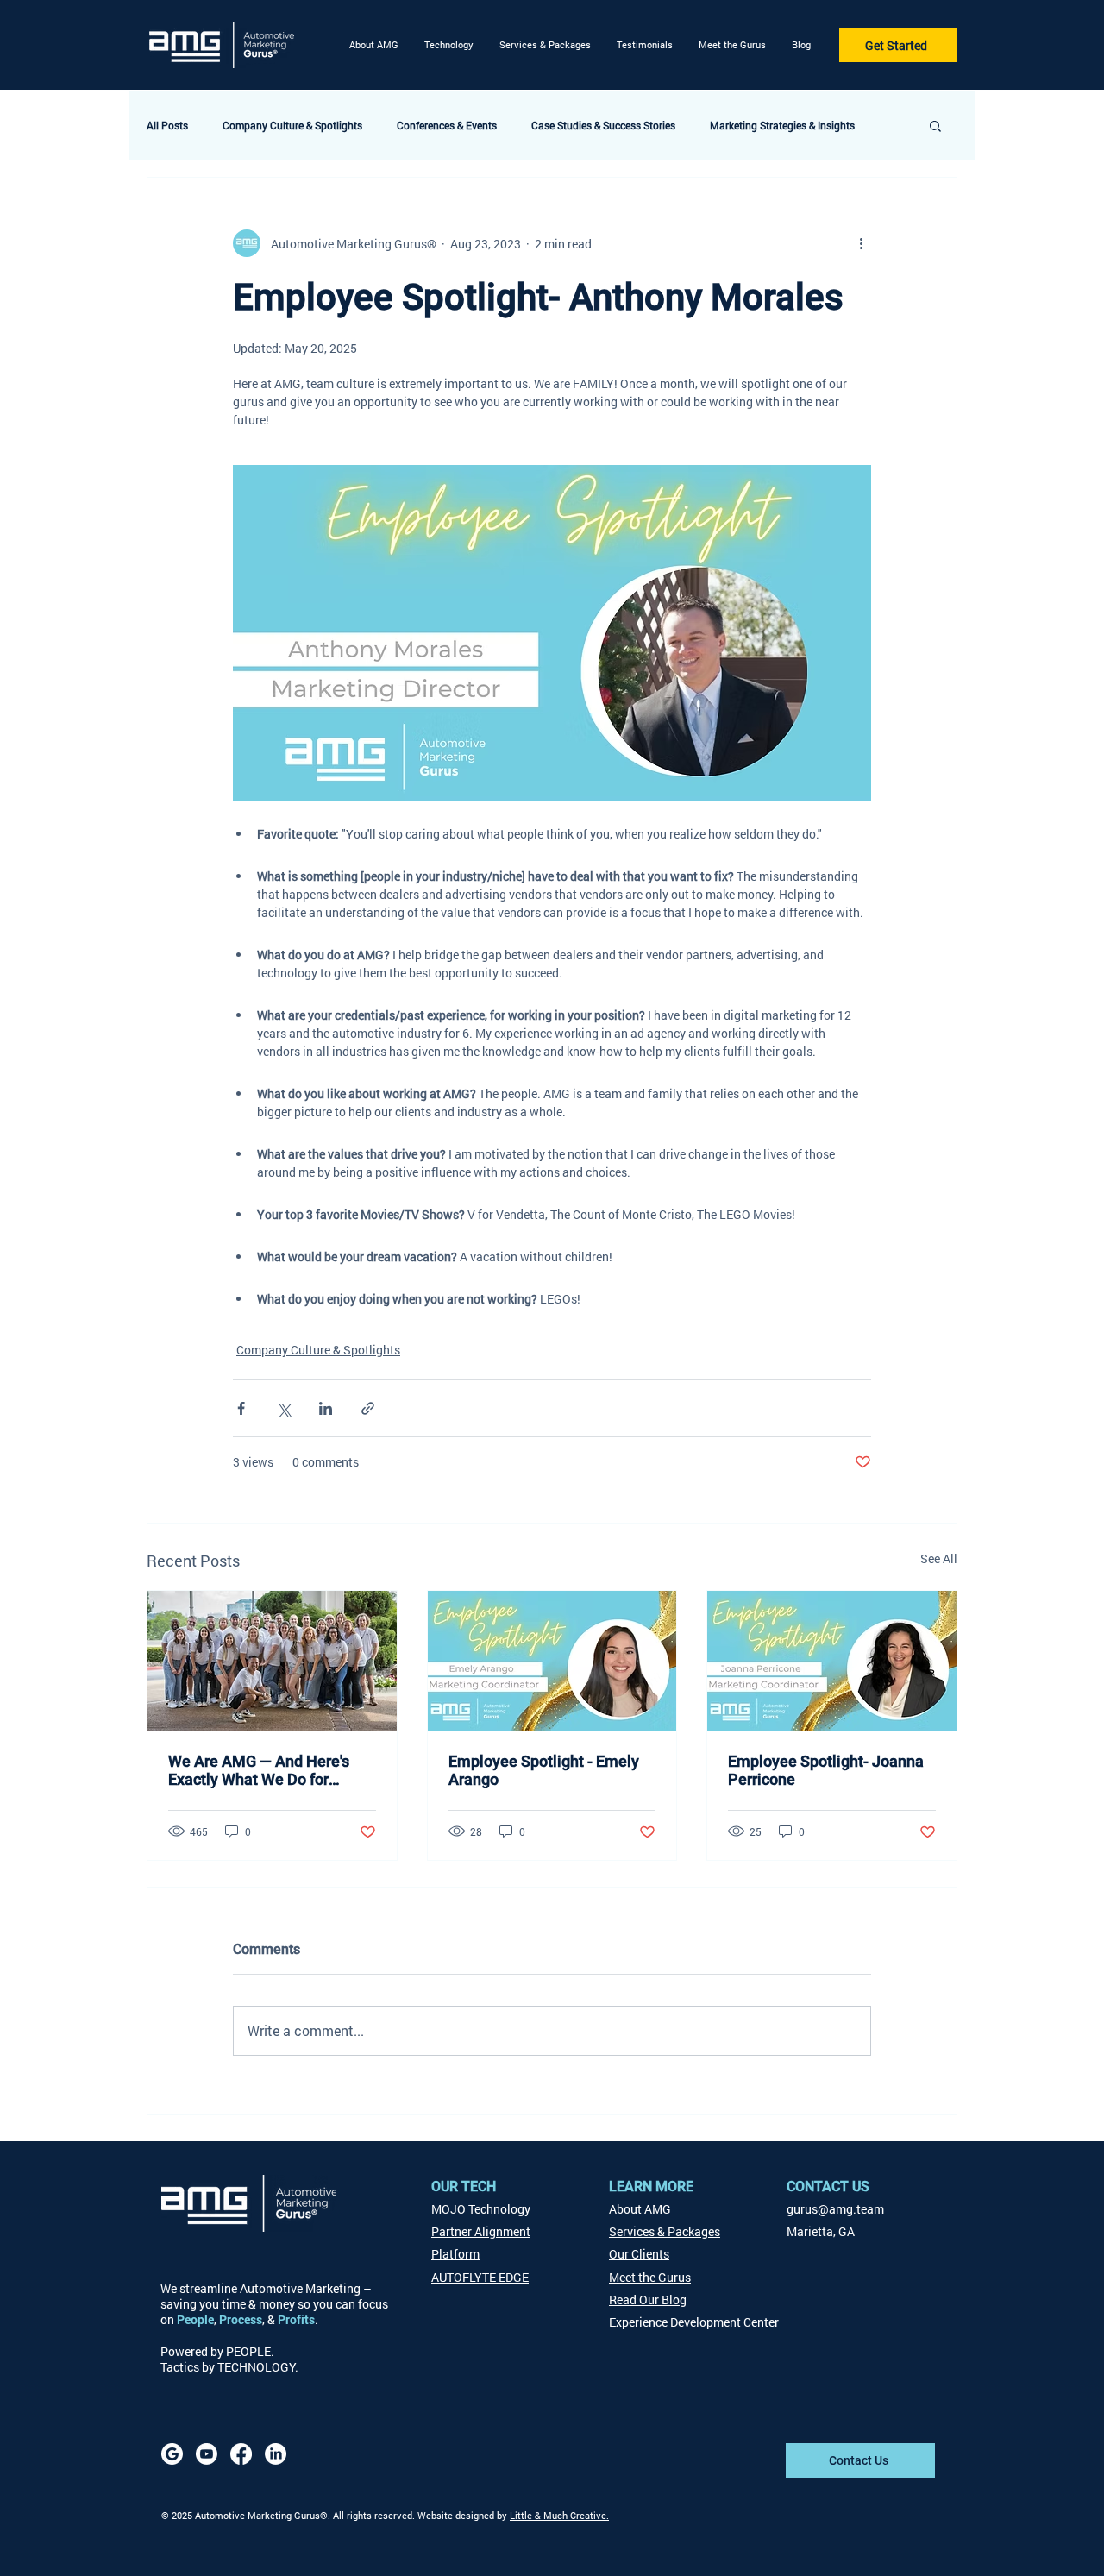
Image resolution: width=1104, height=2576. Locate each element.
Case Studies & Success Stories (603, 126)
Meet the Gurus (650, 2277)
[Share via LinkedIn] (326, 1408)
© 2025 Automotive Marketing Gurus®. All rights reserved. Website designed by (336, 2515)
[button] (449, 45)
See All (939, 1558)
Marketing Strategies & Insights (782, 126)
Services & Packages (665, 2231)
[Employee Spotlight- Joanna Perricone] (832, 1661)
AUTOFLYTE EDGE (480, 2277)
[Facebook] (241, 2454)
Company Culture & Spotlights (292, 126)
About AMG (640, 2209)
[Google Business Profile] (172, 2454)
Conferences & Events (447, 126)
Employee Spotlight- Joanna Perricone (826, 1770)
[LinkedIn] (276, 2454)
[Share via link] (368, 1408)
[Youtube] (207, 2454)
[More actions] (861, 243)
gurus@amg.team (835, 2209)
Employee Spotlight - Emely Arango (544, 1770)
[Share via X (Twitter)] (283, 1408)
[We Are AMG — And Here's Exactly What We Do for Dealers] (272, 1661)
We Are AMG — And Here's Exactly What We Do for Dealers (259, 1770)
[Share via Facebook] (241, 1408)
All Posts (167, 126)
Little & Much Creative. (559, 2515)
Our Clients (639, 2254)
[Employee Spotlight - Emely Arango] (552, 1661)
